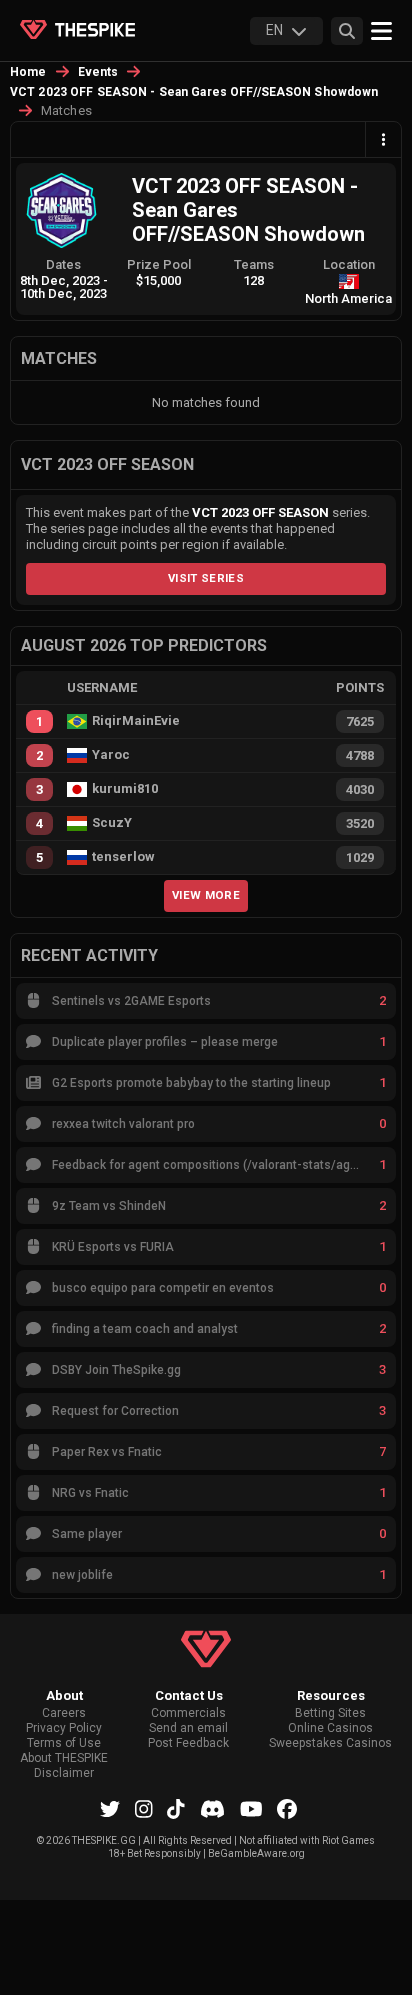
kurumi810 (125, 789)
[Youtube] (251, 1809)
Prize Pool (159, 264)
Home (28, 72)
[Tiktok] (176, 1809)
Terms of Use (64, 1743)
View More (206, 895)
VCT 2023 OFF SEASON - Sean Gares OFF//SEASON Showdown (194, 92)
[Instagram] (144, 1809)
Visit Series (206, 578)
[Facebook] (287, 1809)
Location (349, 264)
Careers (64, 1713)
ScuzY (112, 823)
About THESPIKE (64, 1758)
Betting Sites (330, 1713)
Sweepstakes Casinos (330, 1743)
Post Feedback (188, 1743)
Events (98, 72)
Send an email (188, 1728)
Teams (254, 264)
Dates (63, 264)
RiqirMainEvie (136, 721)
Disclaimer (64, 1773)
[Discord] (212, 1809)
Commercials (188, 1713)
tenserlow (123, 857)
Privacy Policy (64, 1728)
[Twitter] (110, 1809)
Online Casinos (330, 1728)
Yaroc (111, 755)
